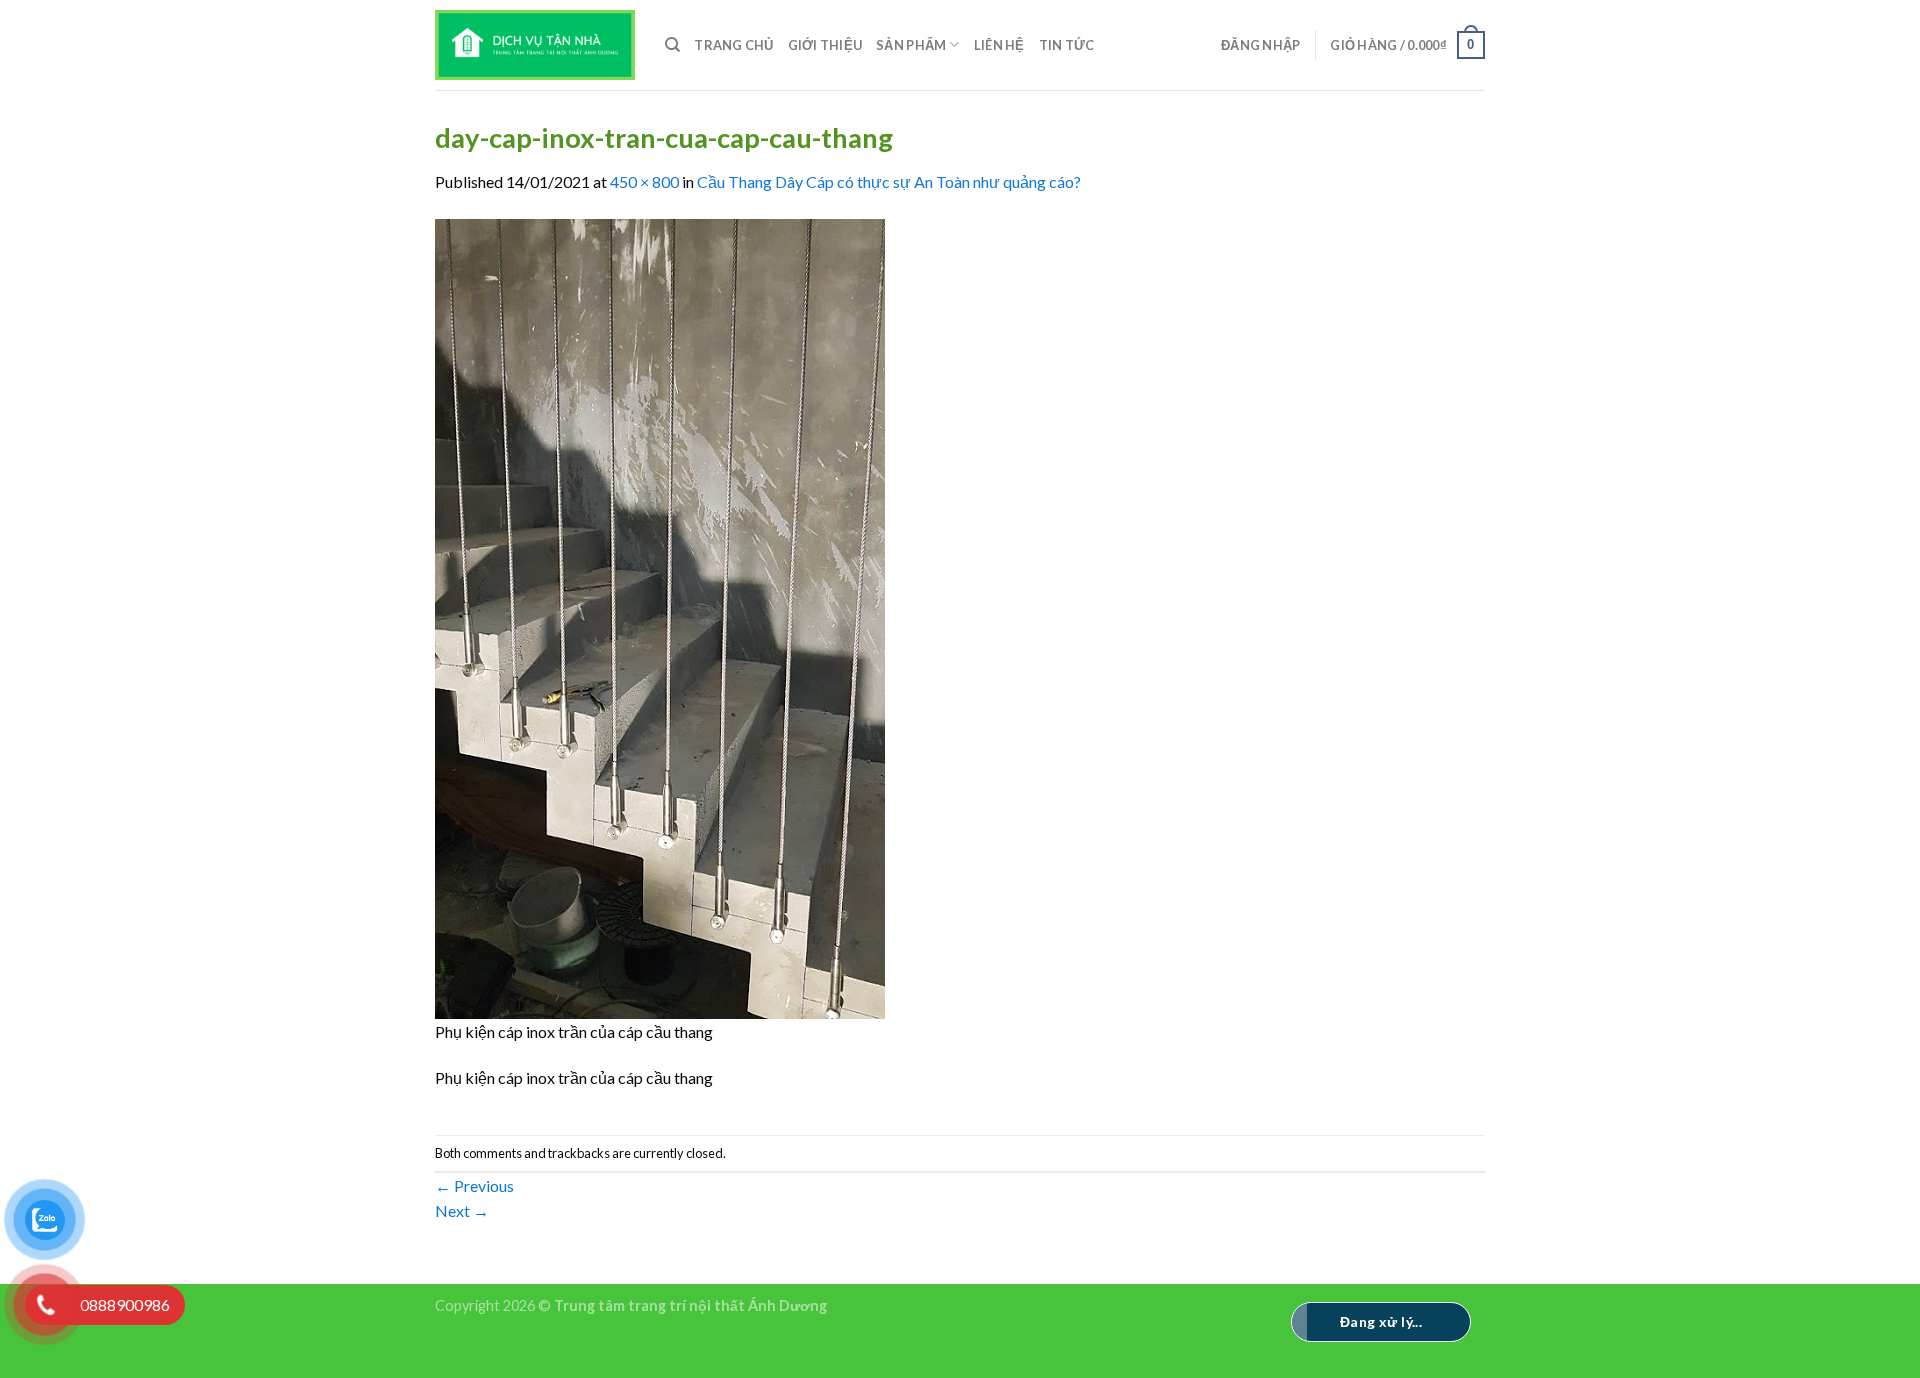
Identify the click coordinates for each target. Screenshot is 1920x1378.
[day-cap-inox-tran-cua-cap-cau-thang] (660, 616)
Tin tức (1067, 45)
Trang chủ (733, 45)
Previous (474, 1185)
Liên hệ (999, 45)
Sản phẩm (911, 45)
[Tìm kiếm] (672, 45)
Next (462, 1210)
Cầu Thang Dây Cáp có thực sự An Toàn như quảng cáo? (889, 181)
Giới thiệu (825, 45)
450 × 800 (644, 181)
